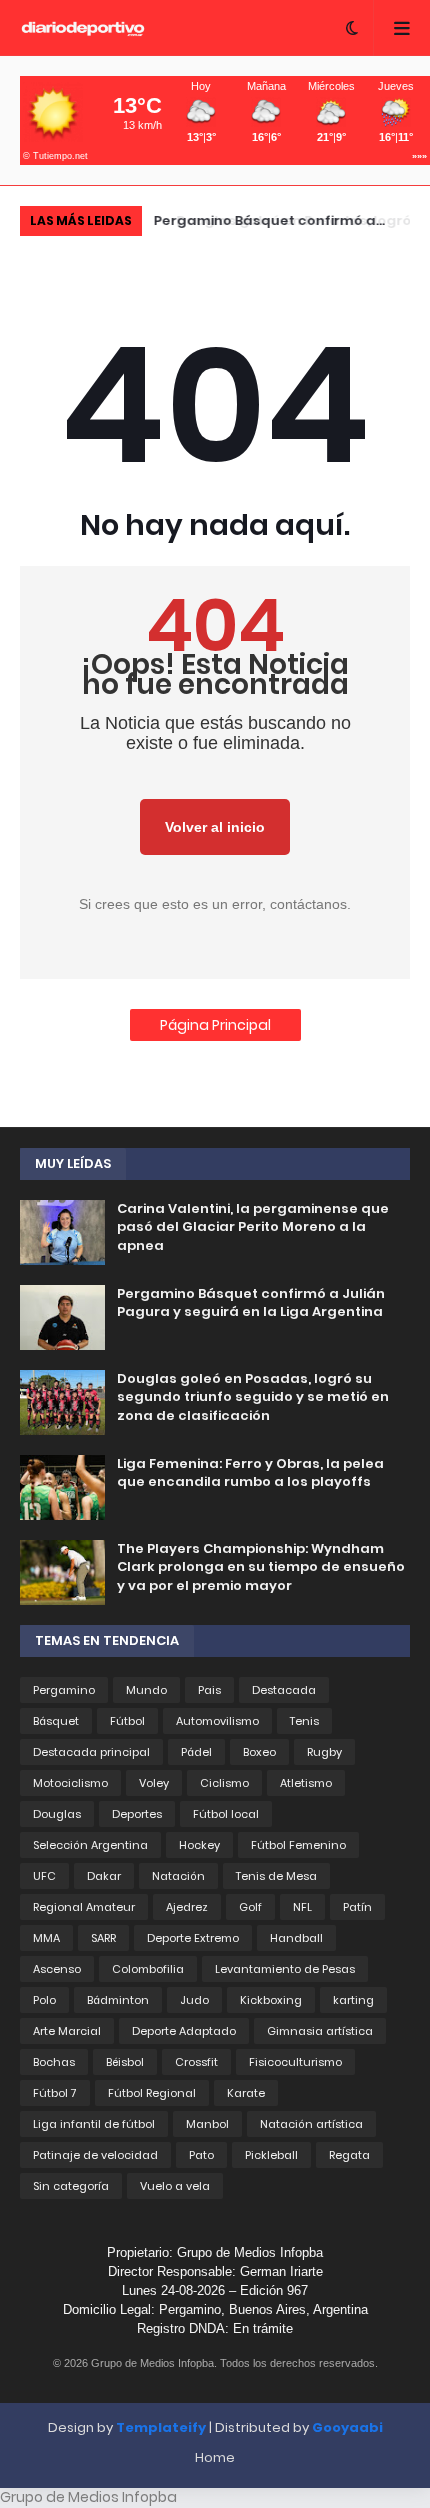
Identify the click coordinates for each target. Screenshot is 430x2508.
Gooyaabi (347, 2427)
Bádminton (118, 2000)
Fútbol (127, 1721)
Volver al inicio (215, 827)
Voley (154, 1783)
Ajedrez (187, 1907)
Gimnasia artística (320, 2031)
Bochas (54, 2062)
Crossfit (196, 2062)
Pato (201, 2155)
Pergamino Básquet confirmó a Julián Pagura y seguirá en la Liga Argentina (251, 1303)
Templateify (161, 2427)
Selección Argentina (90, 1845)
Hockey (199, 1845)
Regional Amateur (84, 1907)
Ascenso (57, 1969)
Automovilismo (217, 1721)
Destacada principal (91, 1752)
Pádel (196, 1752)
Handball (296, 1938)
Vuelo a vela (175, 2186)
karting (353, 2000)
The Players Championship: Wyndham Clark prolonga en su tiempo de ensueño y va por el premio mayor (261, 1567)
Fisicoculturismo (295, 2062)
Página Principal (215, 1025)
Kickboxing (271, 2000)
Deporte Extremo (193, 1938)
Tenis (304, 1721)
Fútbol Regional (152, 2093)
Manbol (207, 2124)
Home (215, 2457)
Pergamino (64, 1690)
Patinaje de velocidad (95, 2155)
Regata (349, 2155)
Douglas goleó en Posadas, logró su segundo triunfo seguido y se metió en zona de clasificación (291, 223)
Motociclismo (70, 1783)
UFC (44, 1876)
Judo (194, 2000)
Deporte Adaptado (184, 2031)
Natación (178, 1876)
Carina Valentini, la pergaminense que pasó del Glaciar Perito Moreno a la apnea (253, 1227)
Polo (44, 2000)
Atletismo (306, 1783)
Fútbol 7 (55, 2093)
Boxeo (259, 1752)
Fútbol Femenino (298, 1845)
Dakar (104, 1876)
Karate (246, 2093)
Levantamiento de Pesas (285, 1969)
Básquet (56, 1721)
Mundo (146, 1690)
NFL (302, 1907)
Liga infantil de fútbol (94, 2124)
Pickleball (271, 2155)
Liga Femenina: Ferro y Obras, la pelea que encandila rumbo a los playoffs (250, 1473)
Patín (357, 1907)
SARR (103, 1938)
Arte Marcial (67, 2031)
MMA (46, 1938)
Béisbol (125, 2062)
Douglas (57, 1814)
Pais (209, 1690)
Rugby (324, 1752)
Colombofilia (148, 1969)
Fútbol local (226, 1814)
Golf (250, 1907)
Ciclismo (224, 1783)
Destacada (284, 1690)
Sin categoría (71, 2186)
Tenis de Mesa (276, 1876)
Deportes (137, 1814)
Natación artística (311, 2124)
